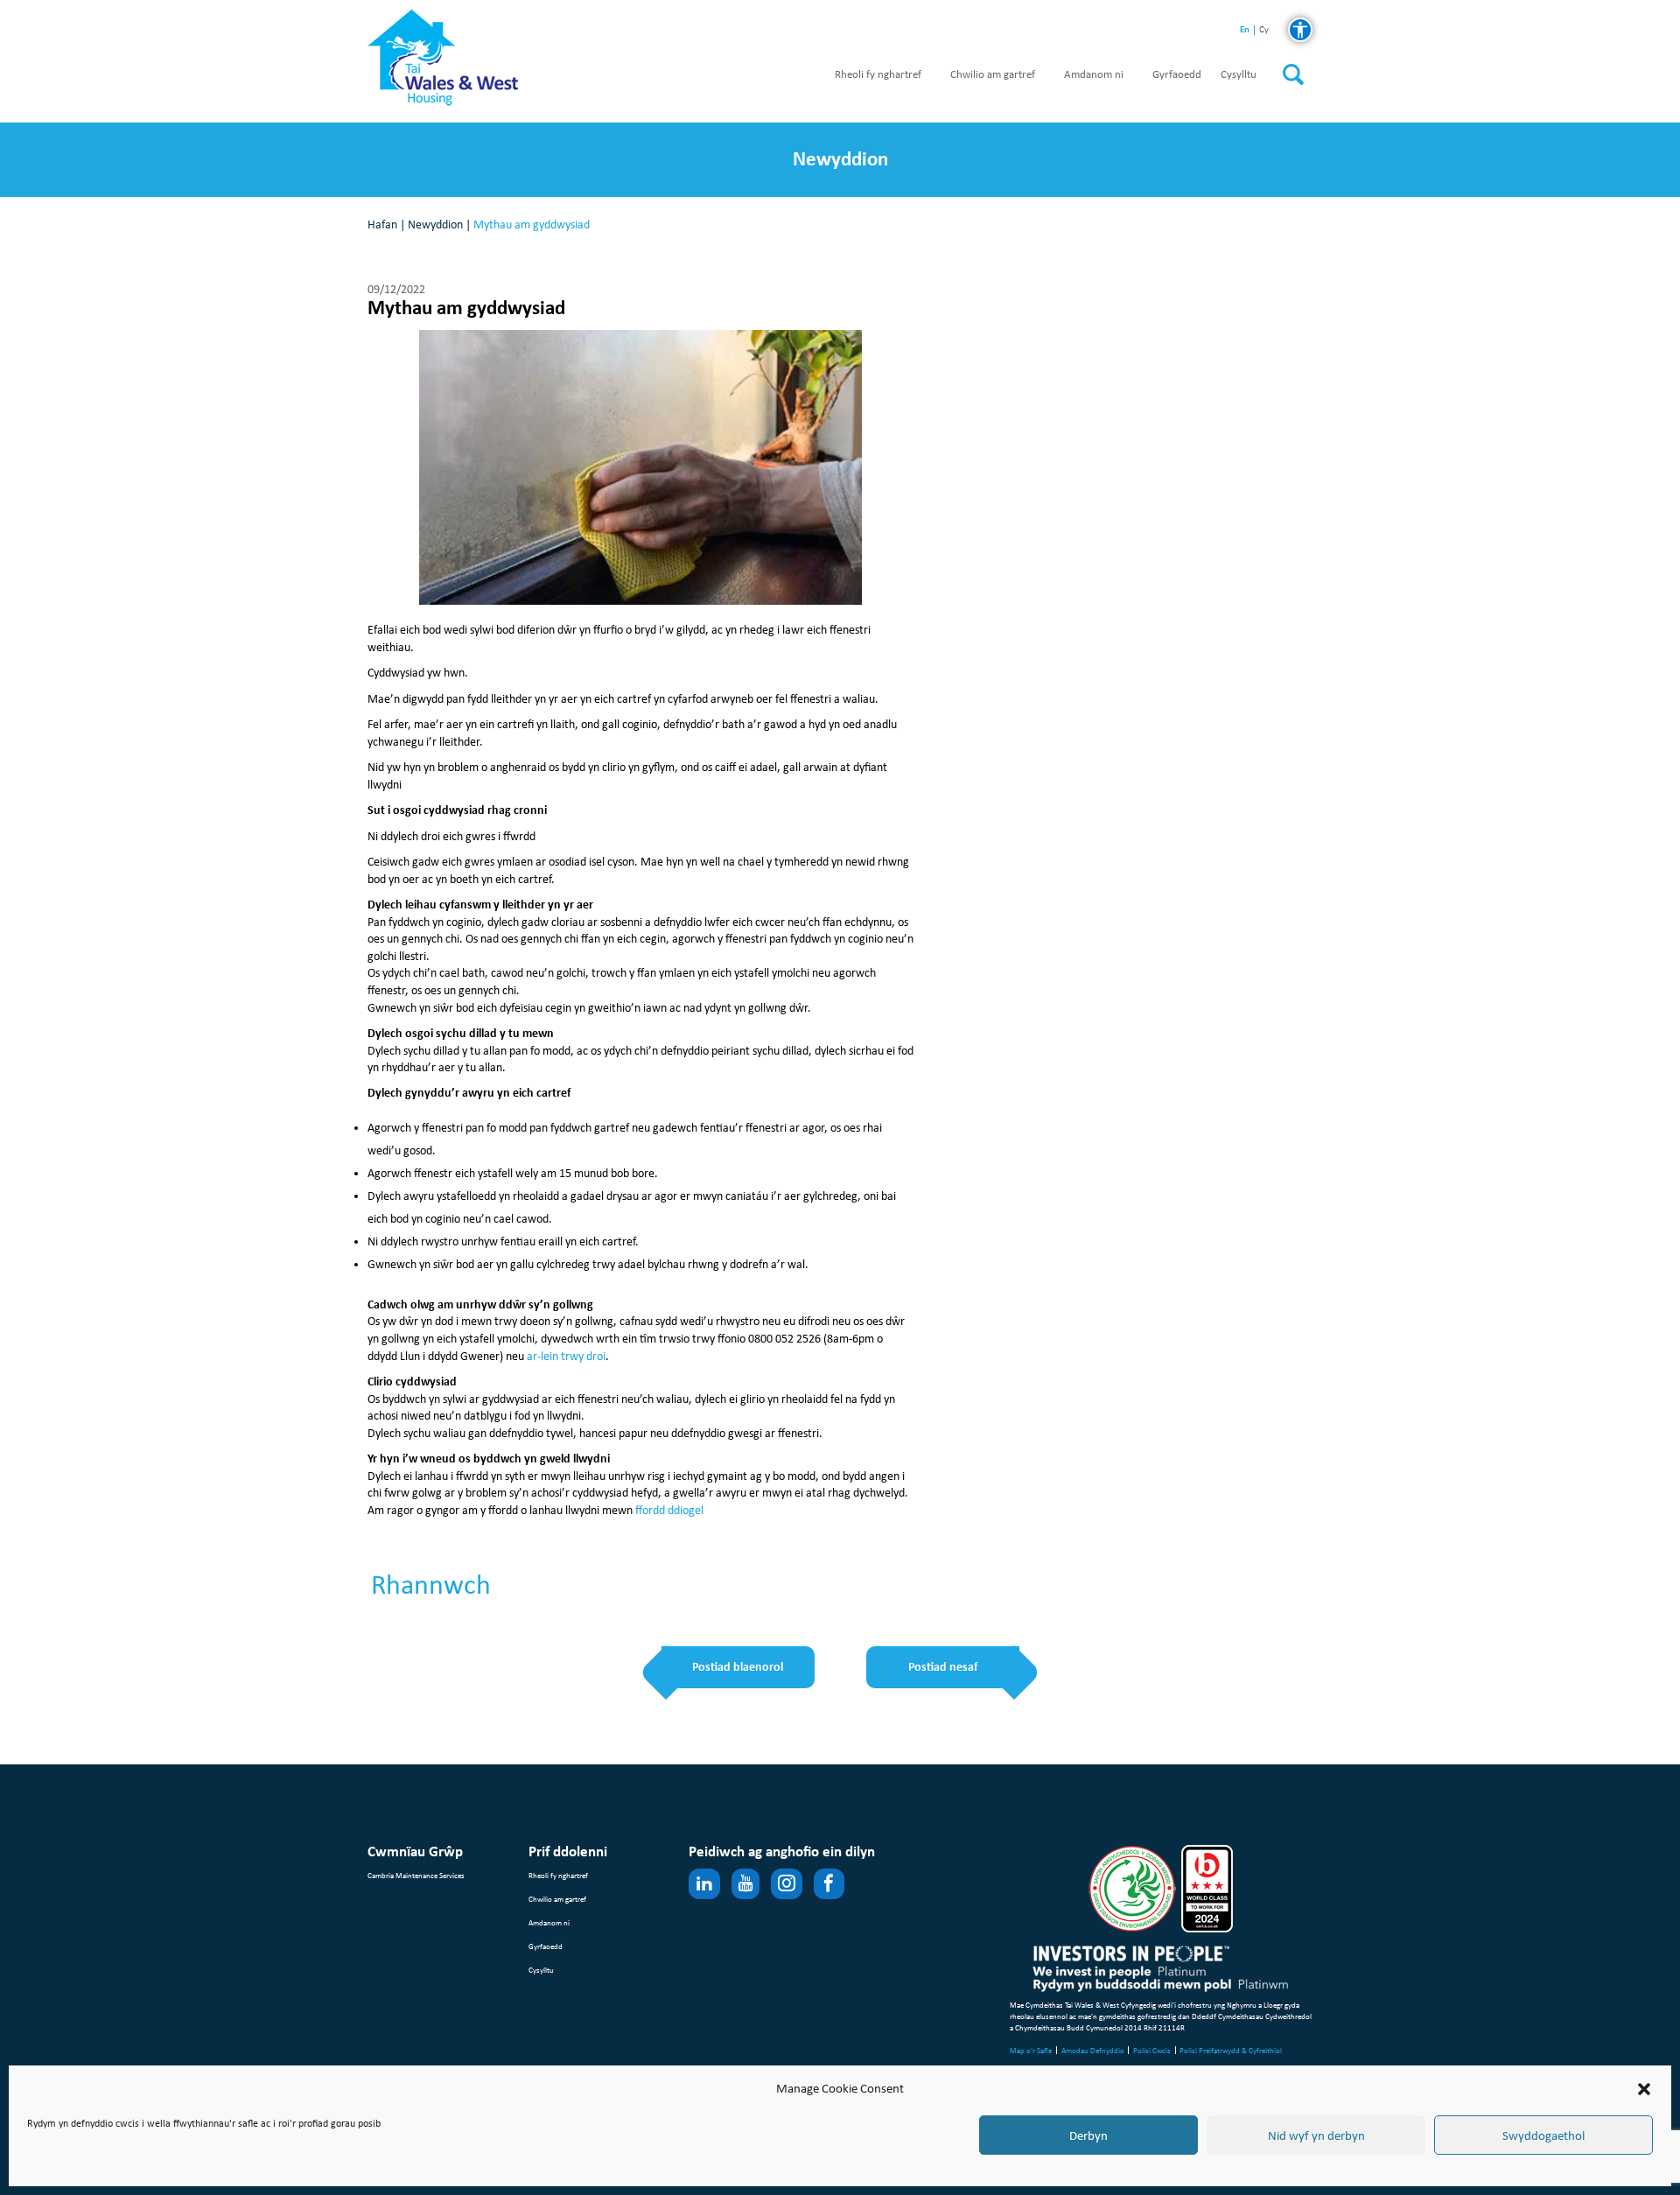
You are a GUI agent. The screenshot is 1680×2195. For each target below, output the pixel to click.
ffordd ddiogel (669, 1510)
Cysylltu (1239, 75)
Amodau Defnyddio (1093, 2050)
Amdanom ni (1094, 75)
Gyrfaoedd (1177, 75)
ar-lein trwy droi (566, 1356)
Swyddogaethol (1543, 2135)
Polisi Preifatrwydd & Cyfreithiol (1231, 2050)
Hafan (382, 224)
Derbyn (1088, 2135)
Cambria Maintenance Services (416, 1875)
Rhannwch (431, 1585)
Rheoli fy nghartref (878, 75)
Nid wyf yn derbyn (1316, 2135)
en (1245, 29)
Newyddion (435, 224)
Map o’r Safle (1031, 2050)
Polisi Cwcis (1152, 2050)
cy (1264, 30)
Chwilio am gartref (993, 75)
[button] (1644, 2089)
